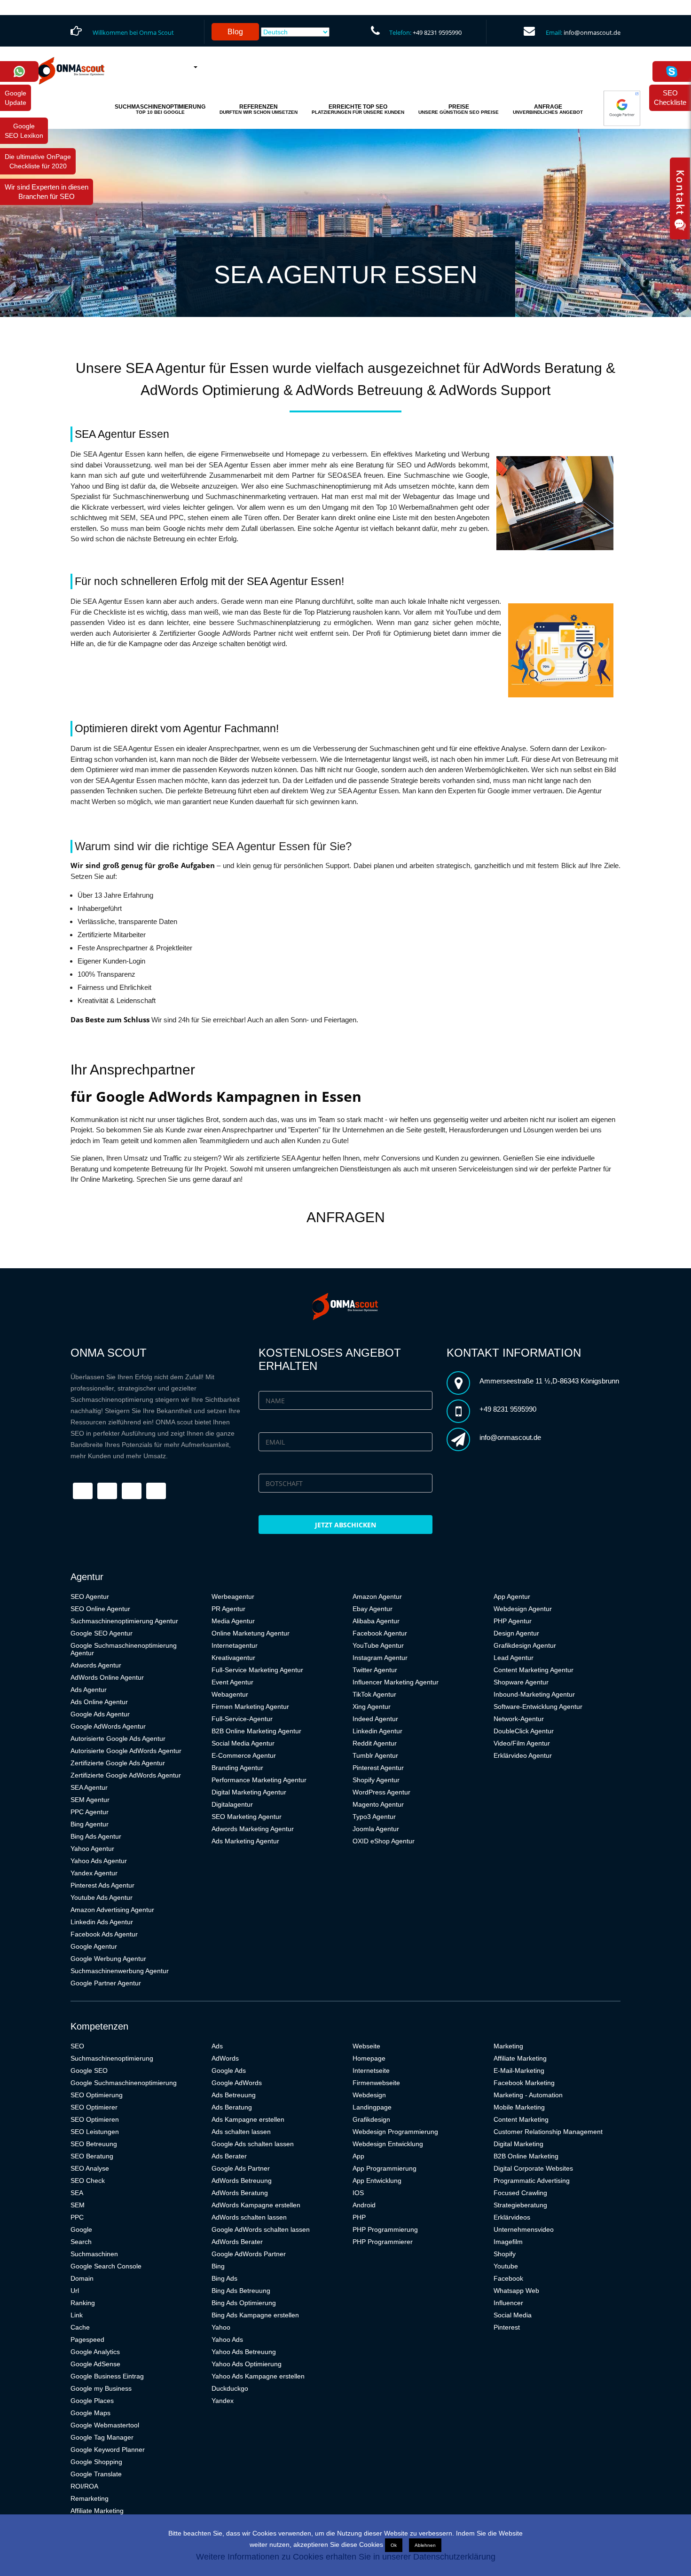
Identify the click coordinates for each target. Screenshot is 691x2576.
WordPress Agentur (381, 1792)
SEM (78, 2205)
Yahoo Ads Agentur (99, 1861)
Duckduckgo (230, 2388)
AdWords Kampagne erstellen (256, 2205)
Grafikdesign (371, 2119)
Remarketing (90, 2498)
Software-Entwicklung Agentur (538, 1707)
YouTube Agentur (378, 1645)
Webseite (366, 2046)
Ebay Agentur (373, 1609)
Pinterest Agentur (378, 1768)
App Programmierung (385, 2168)
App (358, 2156)
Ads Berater (229, 2156)
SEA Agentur (89, 1787)
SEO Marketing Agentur (247, 1817)
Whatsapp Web (516, 2291)
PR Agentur (228, 1609)
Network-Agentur (519, 1719)
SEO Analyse (90, 2168)
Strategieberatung (520, 2205)
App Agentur (512, 1596)
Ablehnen (425, 2545)
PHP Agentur (513, 1621)
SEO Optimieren (95, 2119)
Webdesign (369, 2095)
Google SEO (89, 2070)
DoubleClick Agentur (524, 1731)
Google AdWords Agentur (108, 1726)
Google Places (92, 2401)
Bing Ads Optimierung (244, 2303)
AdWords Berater (237, 2242)
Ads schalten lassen (241, 2132)
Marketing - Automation (528, 2095)
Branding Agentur (237, 1768)
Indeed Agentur (375, 1719)
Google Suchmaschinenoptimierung (124, 2083)
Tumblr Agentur (375, 1755)
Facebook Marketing (524, 2083)
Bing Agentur (90, 1824)
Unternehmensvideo (524, 2229)
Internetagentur (235, 1645)
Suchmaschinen (94, 2254)
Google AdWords (237, 2083)
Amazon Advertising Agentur (112, 1910)
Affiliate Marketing (97, 2511)
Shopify (505, 2254)
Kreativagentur (233, 1658)
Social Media (513, 2315)
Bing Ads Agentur (96, 1836)
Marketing (508, 2046)
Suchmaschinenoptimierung (112, 2058)
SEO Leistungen (95, 2132)
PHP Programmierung (385, 2229)
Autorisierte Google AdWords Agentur (126, 1751)
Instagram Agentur (380, 1658)
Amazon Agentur (377, 1596)
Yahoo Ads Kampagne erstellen (258, 2376)
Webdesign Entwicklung (388, 2144)
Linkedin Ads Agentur (102, 1922)
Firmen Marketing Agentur (250, 1707)
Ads (217, 2046)
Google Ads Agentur (100, 1714)
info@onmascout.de (592, 32)
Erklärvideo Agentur (523, 1755)
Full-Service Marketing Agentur (257, 1670)
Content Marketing (521, 2119)
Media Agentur (233, 1621)
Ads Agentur (89, 1690)
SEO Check (88, 2181)
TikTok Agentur (374, 1694)
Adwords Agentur (96, 1665)
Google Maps (90, 2413)
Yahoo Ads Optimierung (247, 2364)
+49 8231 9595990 (437, 32)
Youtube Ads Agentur (102, 1897)
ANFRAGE (548, 109)
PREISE (459, 109)
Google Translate (96, 2474)
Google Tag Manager (102, 2437)
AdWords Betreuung (242, 2181)
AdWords (225, 2058)
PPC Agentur (90, 1812)
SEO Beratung (92, 2156)
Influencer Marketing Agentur (396, 1682)
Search (81, 2242)
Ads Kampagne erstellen (248, 2119)
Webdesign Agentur (523, 1609)
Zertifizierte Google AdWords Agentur (126, 1775)
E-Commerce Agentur (244, 1755)
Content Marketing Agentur (534, 1670)
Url (75, 2291)
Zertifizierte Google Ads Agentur (118, 1763)
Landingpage (372, 2107)
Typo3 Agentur (374, 1817)
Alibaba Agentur (376, 1621)
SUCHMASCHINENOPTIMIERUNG (160, 109)
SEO (77, 2046)
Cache (80, 2327)
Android (364, 2205)
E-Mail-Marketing (519, 2070)
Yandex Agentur (94, 1873)
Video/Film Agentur (522, 1743)
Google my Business (101, 2388)
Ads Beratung (232, 2107)
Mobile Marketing (519, 2107)
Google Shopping (96, 2462)
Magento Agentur (378, 1804)
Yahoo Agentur (92, 1849)
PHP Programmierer (383, 2242)
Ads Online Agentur (99, 1702)
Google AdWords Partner (249, 2254)
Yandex (223, 2401)
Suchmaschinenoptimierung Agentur (124, 1621)
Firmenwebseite (376, 2083)
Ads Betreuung (234, 2095)
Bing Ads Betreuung (241, 2291)
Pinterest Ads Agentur (102, 1885)
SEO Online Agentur (100, 1609)
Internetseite (371, 2070)
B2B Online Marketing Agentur (256, 1731)
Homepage (369, 2058)
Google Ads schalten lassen (253, 2144)
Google (81, 2229)
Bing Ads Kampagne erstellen (255, 2315)
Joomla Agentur (376, 1829)
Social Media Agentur (243, 1743)
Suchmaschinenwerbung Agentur (120, 1971)
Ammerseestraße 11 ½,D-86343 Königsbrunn (549, 1381)
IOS (358, 2193)
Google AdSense (95, 2364)
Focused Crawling (520, 2193)
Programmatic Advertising (532, 2181)
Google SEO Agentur (102, 1633)
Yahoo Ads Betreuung (244, 2352)
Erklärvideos (512, 2217)
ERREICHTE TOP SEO (358, 109)
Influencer (508, 2303)
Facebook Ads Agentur (104, 1934)
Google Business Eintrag (107, 2376)
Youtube (506, 2266)
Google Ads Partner (241, 2168)
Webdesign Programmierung (395, 2132)
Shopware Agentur (521, 1682)
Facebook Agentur (380, 1633)
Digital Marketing (518, 2144)
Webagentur (230, 1694)
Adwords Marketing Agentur (253, 1829)
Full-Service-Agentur (242, 1719)
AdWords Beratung (240, 2193)
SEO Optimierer (94, 2107)
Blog (235, 32)
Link (77, 2315)
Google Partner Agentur (106, 1983)
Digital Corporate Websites (533, 2168)
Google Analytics (95, 2352)
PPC (77, 2217)
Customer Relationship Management (548, 2132)
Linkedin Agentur (377, 1731)
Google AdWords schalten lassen (261, 2229)
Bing (218, 2266)
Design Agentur (516, 1633)
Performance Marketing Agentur (259, 1780)
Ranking (83, 2303)
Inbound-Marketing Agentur (534, 1694)
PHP (359, 2217)
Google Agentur (94, 1946)
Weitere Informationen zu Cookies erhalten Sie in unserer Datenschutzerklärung (346, 2557)
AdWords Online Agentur (107, 1677)
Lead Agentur (514, 1658)
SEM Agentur (90, 1800)
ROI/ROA (84, 2486)
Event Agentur (232, 1682)
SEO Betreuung (94, 2144)
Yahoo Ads (227, 2339)
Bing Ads (224, 2278)
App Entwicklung (377, 2181)
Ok (394, 2545)
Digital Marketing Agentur (249, 1792)
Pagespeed (87, 2339)
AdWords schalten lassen (249, 2217)
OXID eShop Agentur (384, 1841)
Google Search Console (106, 2266)
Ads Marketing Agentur (245, 1841)
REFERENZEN (259, 109)
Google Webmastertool (105, 2425)
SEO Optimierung (97, 2095)
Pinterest (507, 2327)
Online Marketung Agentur (251, 1633)
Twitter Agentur (375, 1670)
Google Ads (229, 2070)
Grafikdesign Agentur (525, 1645)
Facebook (508, 2278)
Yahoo (221, 2327)
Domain (82, 2278)
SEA (77, 2193)
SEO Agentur (90, 1596)
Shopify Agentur (376, 1780)
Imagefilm (508, 2242)
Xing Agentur (372, 1707)
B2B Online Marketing (526, 2156)
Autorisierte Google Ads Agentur (118, 1738)
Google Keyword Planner (108, 2450)
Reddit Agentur (375, 1743)
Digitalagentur (232, 1804)
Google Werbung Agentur (108, 1959)
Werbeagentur (233, 1596)
